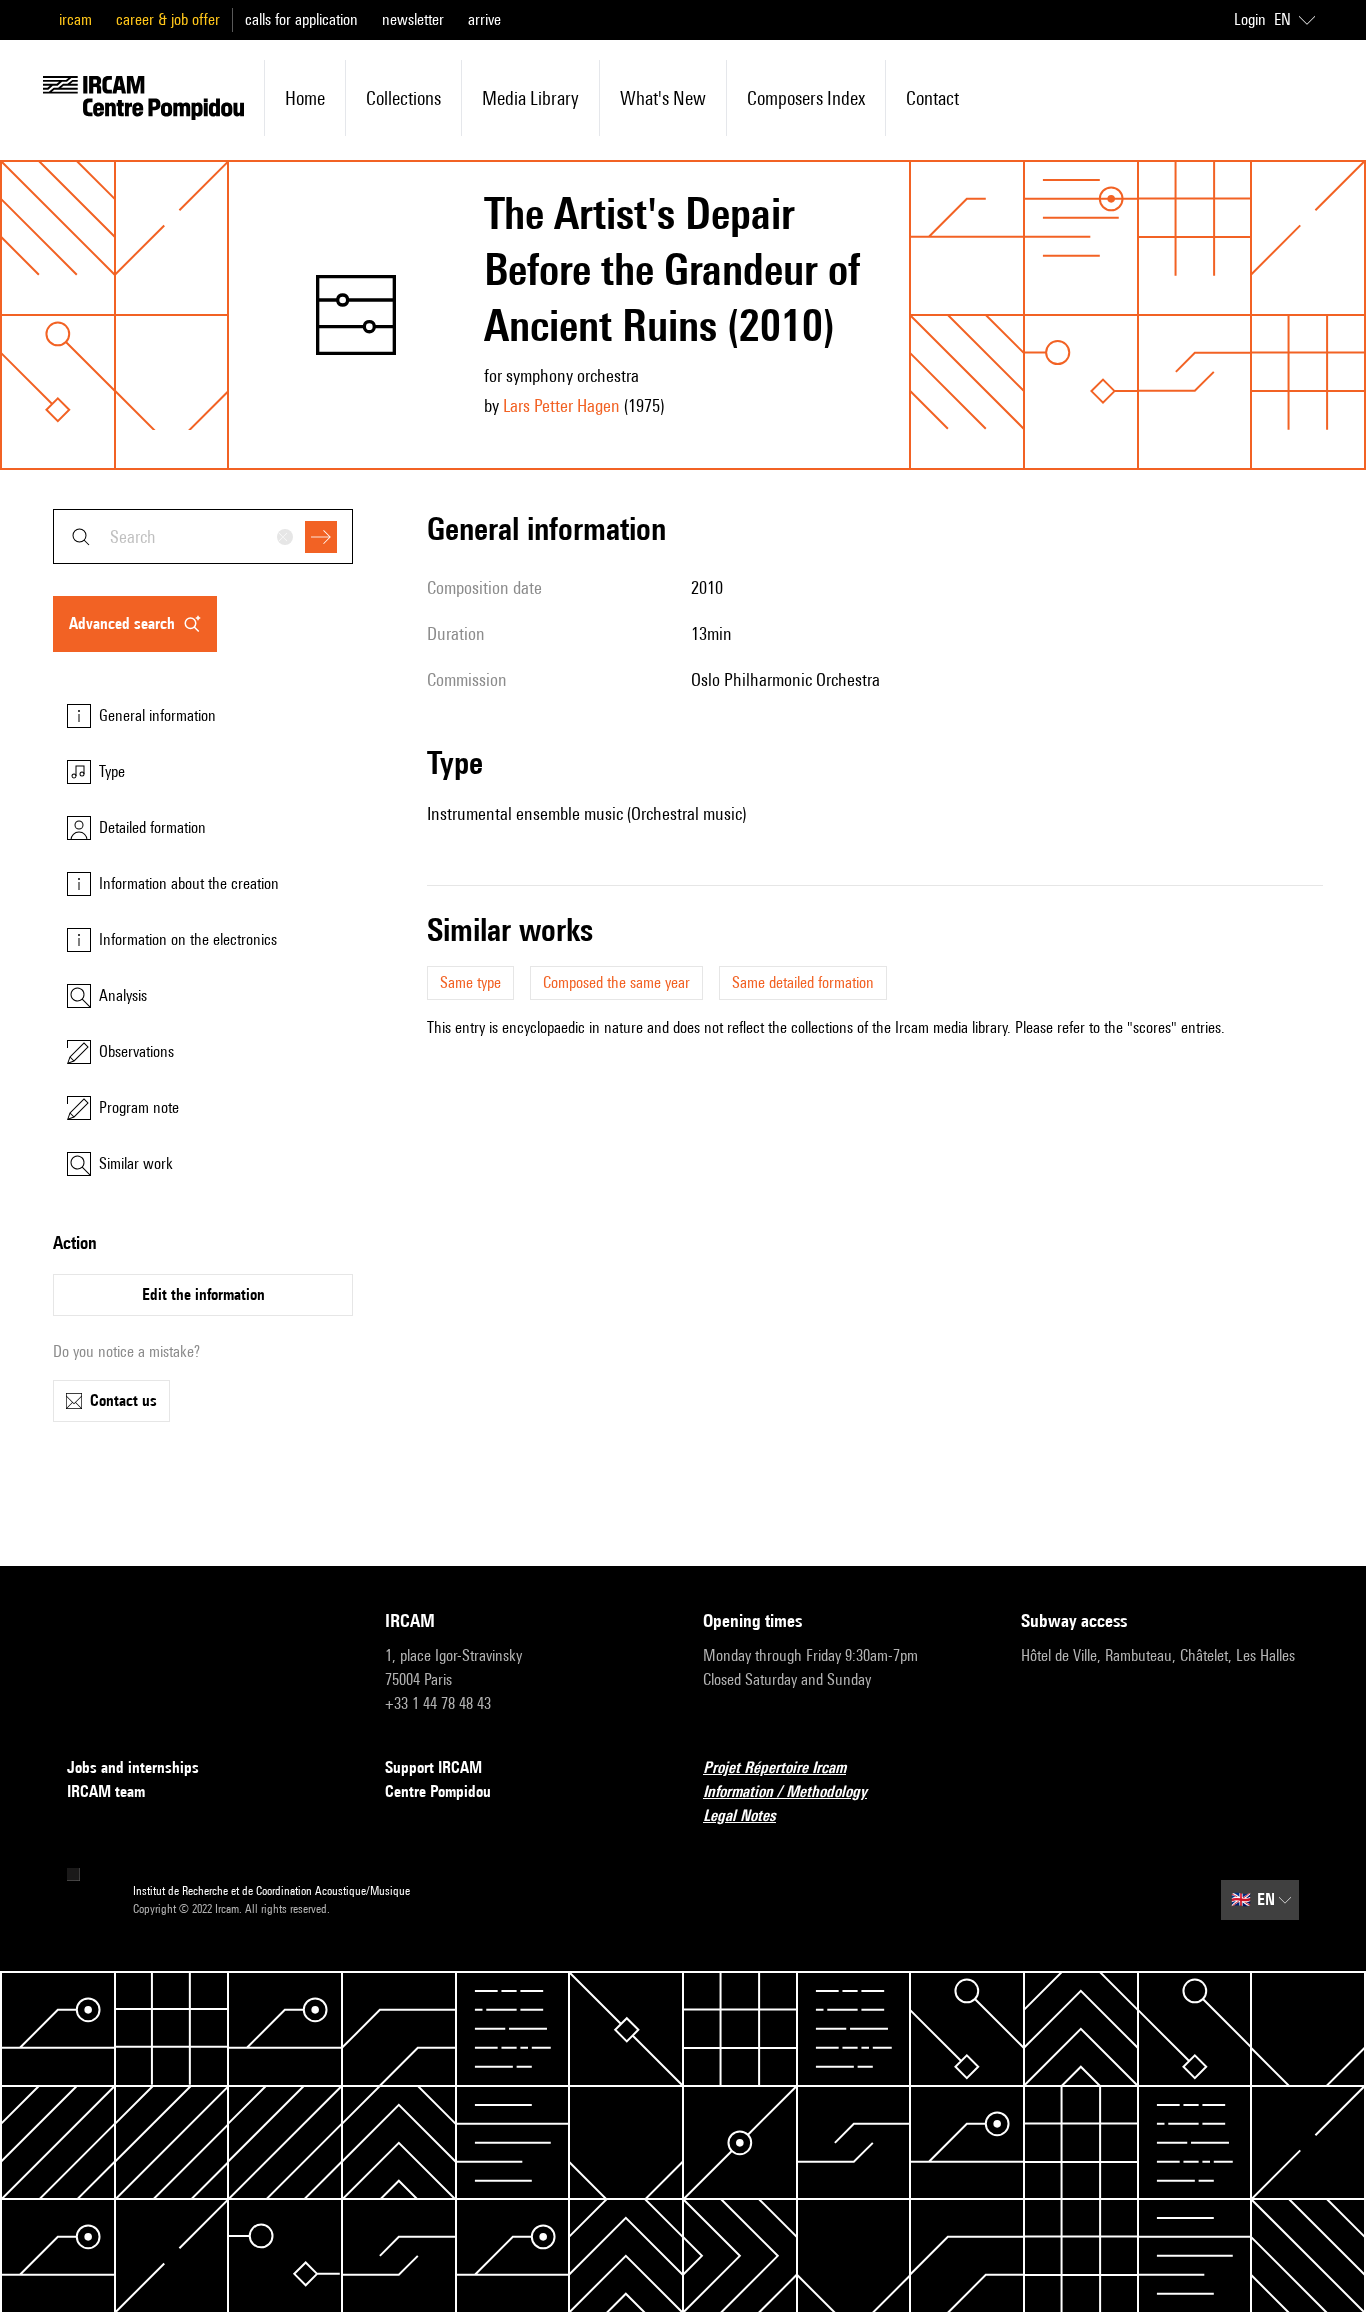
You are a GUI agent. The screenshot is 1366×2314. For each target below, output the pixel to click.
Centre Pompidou (438, 1791)
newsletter (413, 19)
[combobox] (203, 536)
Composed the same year (616, 982)
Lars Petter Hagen (561, 405)
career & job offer (168, 19)
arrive (484, 19)
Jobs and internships (133, 1767)
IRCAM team (106, 1791)
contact (932, 98)
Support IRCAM (433, 1767)
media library (530, 98)
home (305, 98)
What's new (663, 98)
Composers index (806, 98)
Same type (470, 982)
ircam (75, 19)
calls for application (301, 19)
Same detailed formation (803, 982)
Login (1250, 19)
